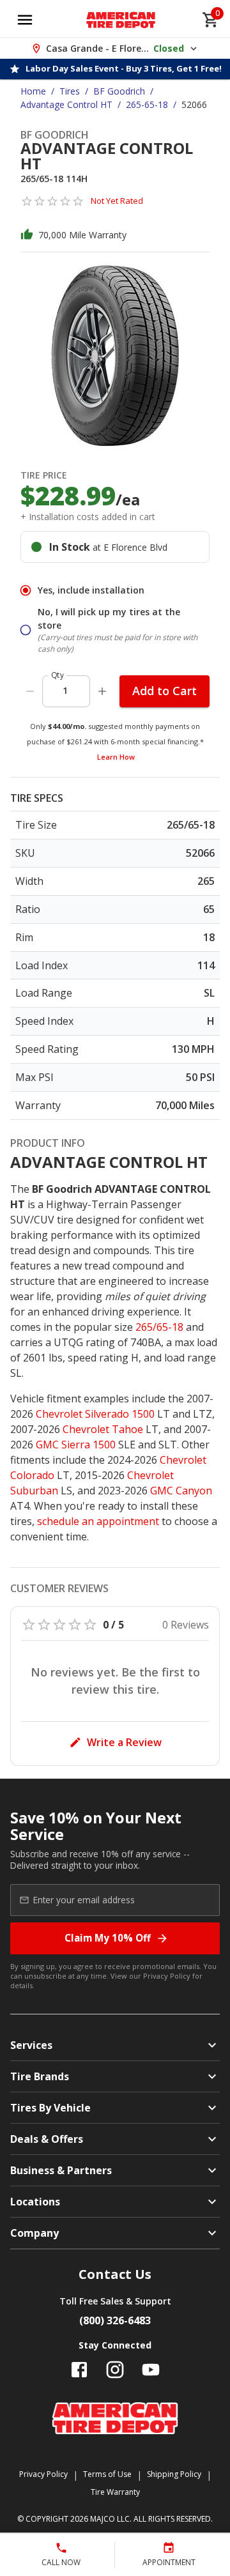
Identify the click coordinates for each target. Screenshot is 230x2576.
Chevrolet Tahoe (103, 1429)
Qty (57, 675)
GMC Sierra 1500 (76, 1445)
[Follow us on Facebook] (79, 2370)
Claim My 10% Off (108, 1938)
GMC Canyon (181, 1491)
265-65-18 (147, 104)
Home (33, 91)
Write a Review (124, 1742)
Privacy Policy (167, 1976)
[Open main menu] (25, 20)
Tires (70, 91)
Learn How (116, 757)
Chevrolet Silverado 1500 (95, 1414)
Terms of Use (107, 2474)
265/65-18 (159, 1327)
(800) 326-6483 (115, 2320)
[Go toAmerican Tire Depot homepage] (121, 20)
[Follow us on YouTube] (151, 2370)
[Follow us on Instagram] (115, 2370)
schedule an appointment (98, 1521)
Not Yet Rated (117, 201)
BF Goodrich (119, 91)
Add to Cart (165, 691)
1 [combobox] (65, 690)
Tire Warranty (115, 2492)
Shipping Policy (174, 2474)
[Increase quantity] (102, 691)
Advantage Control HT (66, 104)
